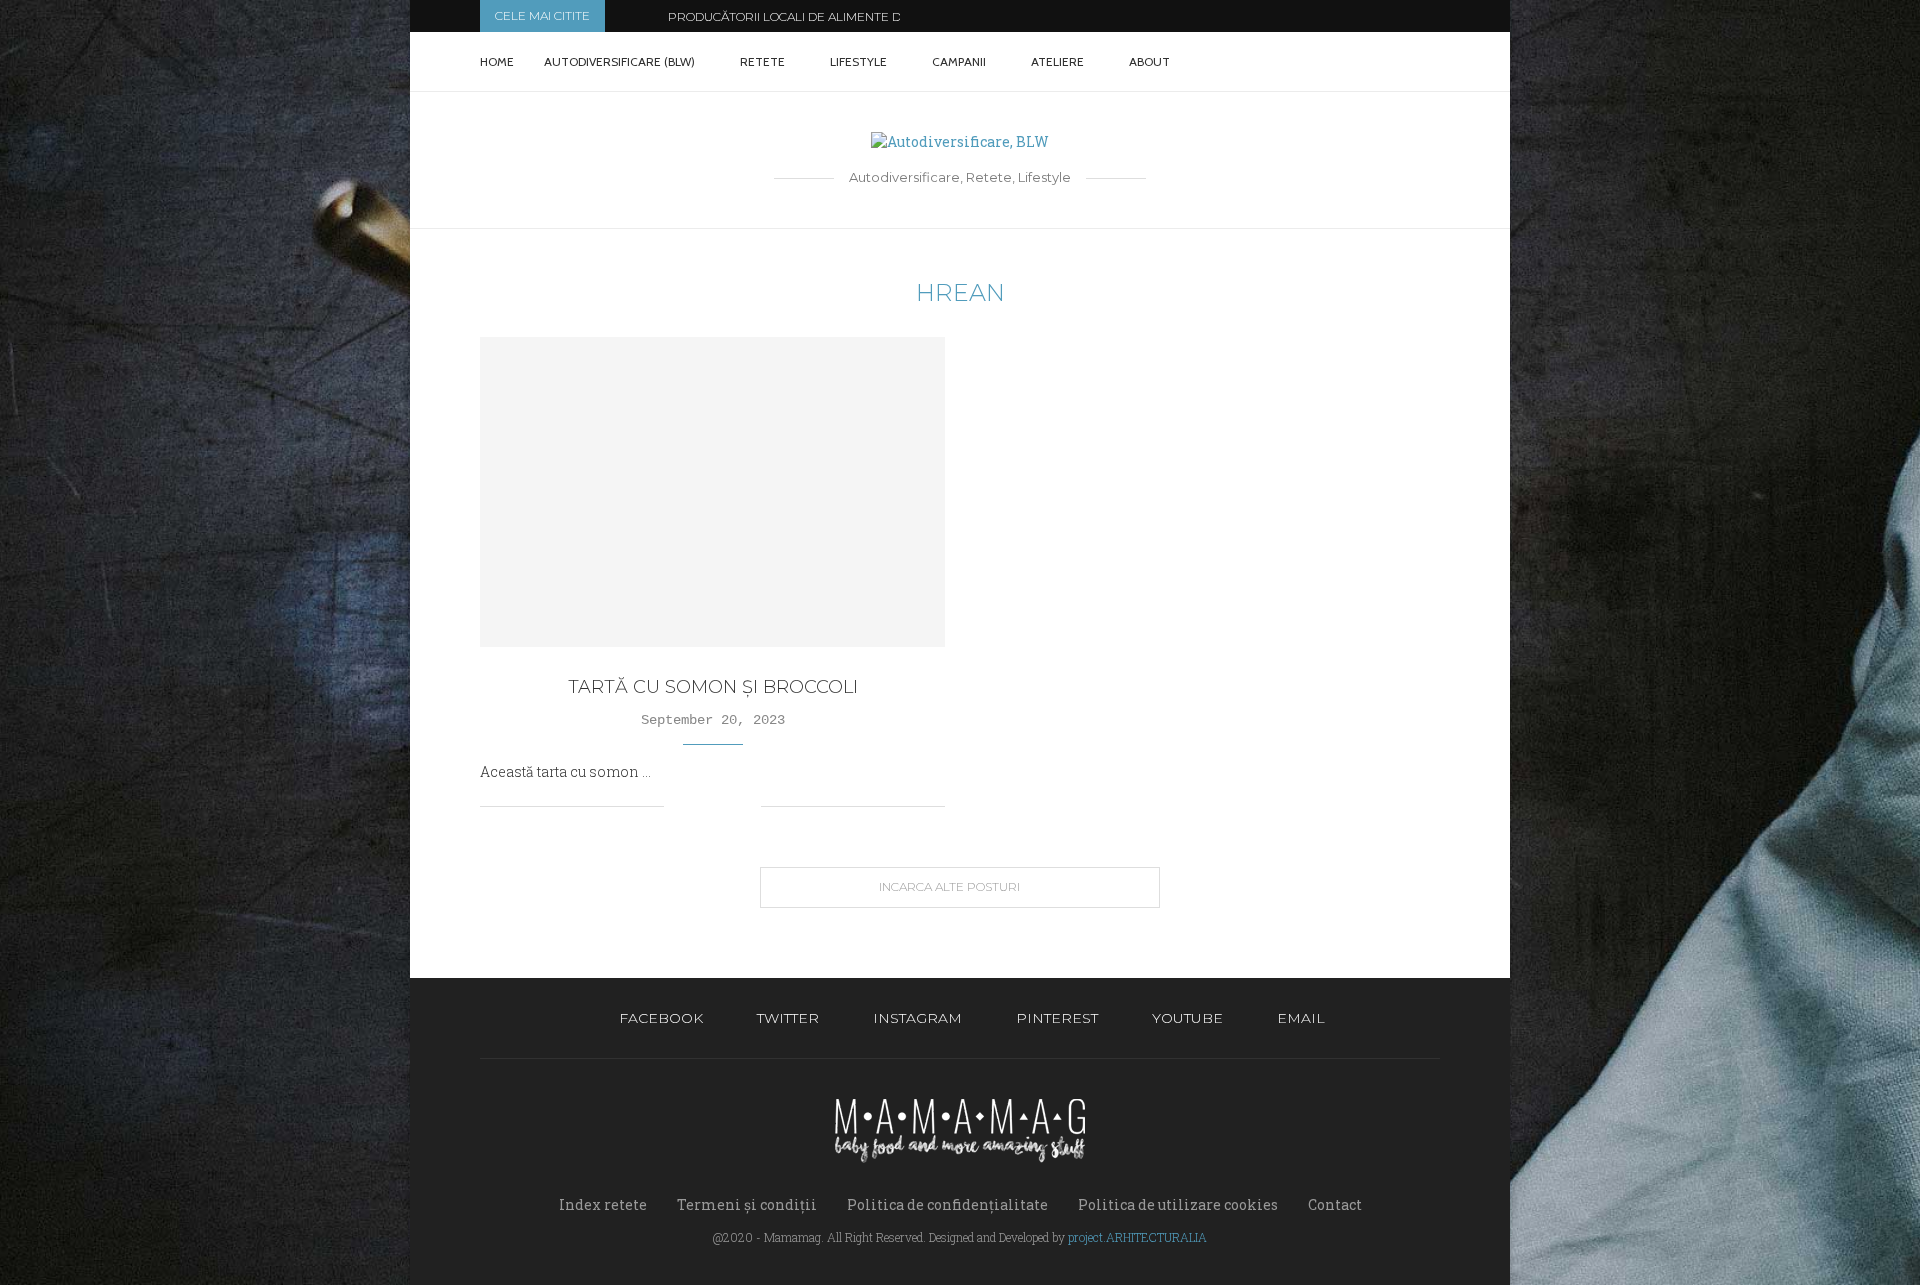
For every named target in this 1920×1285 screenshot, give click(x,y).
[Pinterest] (1359, 62)
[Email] (1401, 62)
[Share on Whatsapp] (745, 806)
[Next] (649, 16)
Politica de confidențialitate (947, 1204)
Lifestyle (858, 61)
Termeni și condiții (747, 1204)
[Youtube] (1380, 62)
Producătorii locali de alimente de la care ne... (828, 16)
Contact (1335, 1204)
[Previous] (624, 16)
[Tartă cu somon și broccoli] (712, 492)
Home (497, 61)
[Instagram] (1338, 62)
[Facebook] (1296, 62)
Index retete (603, 1204)
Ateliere (1057, 61)
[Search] (1430, 62)
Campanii (959, 61)
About (1149, 61)
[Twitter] (1317, 62)
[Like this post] (679, 806)
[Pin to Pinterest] (724, 806)
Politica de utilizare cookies (1178, 1204)
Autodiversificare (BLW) (619, 61)
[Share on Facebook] (703, 806)
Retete (762, 61)
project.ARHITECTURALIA (1137, 1237)
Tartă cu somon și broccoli (713, 687)
